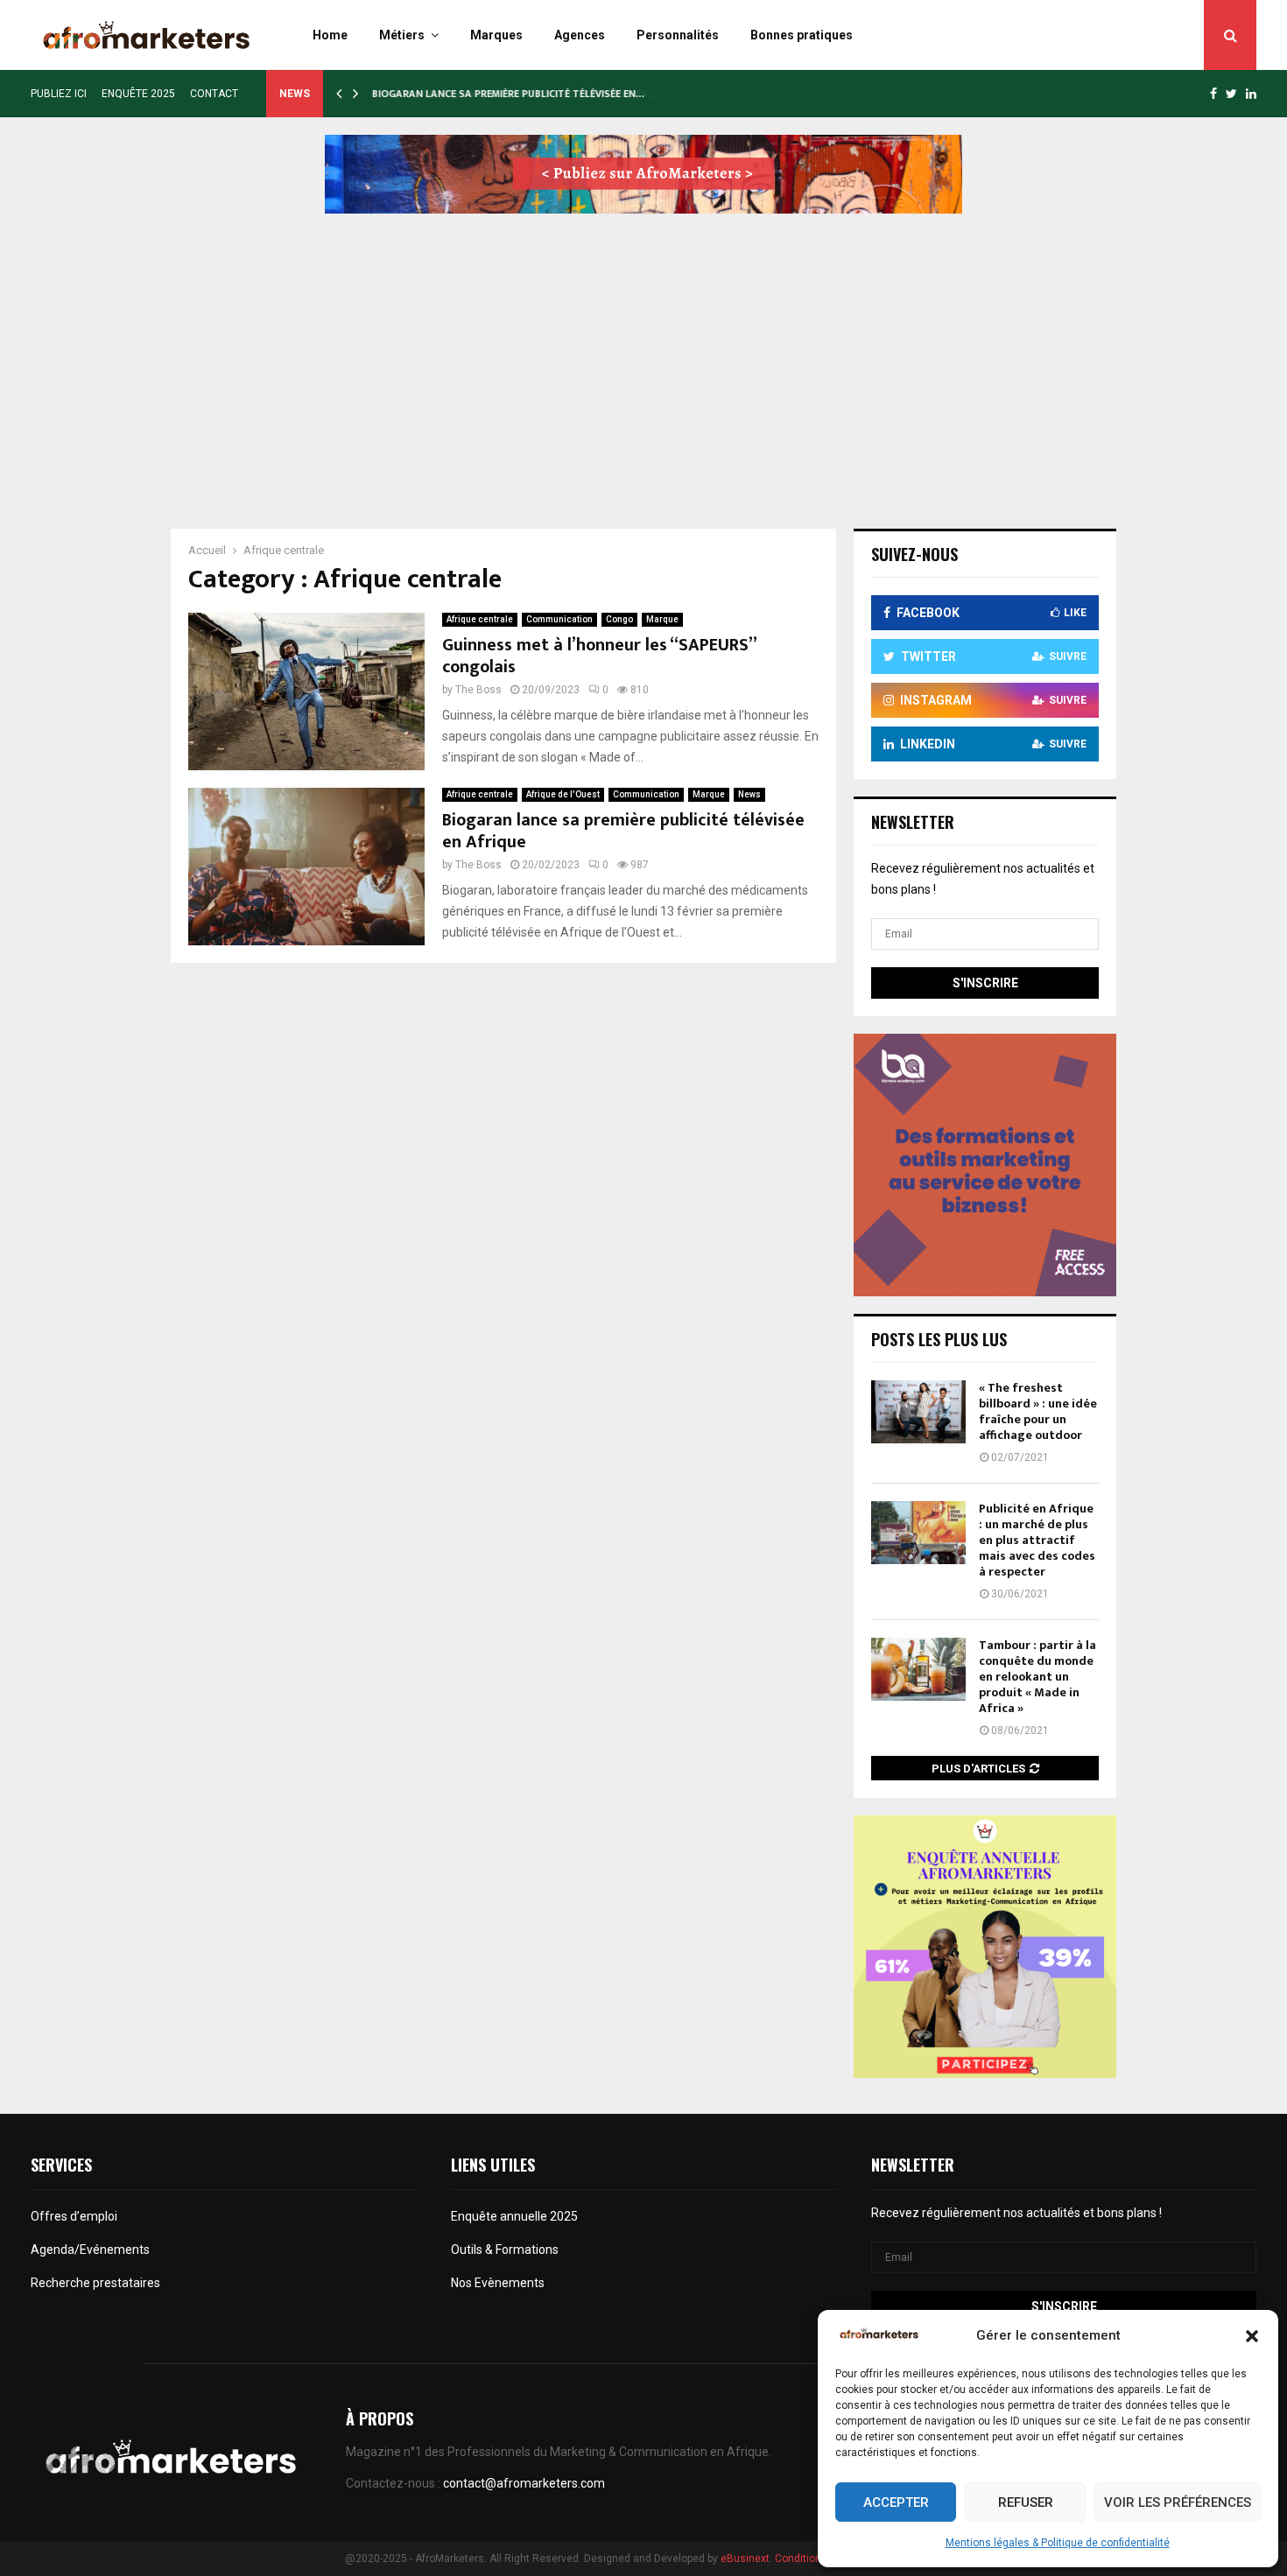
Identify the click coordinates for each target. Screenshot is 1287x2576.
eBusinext (745, 2558)
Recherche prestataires (95, 2283)
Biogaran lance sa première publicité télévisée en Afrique (623, 831)
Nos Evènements (498, 2283)
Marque (662, 619)
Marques (496, 35)
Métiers (402, 35)
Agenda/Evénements (91, 2250)
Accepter (896, 2502)
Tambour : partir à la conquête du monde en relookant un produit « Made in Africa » (1037, 1677)
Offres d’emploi (74, 2216)
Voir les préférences (1178, 2502)
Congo (619, 619)
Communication (559, 619)
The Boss (478, 690)
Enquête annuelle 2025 (514, 2216)
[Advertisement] (643, 354)
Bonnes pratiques (802, 35)
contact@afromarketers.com (524, 2483)
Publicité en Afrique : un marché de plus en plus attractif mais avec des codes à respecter (1037, 1541)
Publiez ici (59, 94)
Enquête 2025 (138, 94)
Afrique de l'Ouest (563, 794)
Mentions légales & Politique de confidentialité (1058, 2543)
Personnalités (678, 35)
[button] (1252, 2336)
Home (330, 35)
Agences (580, 35)
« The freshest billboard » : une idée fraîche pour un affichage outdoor (1038, 1412)
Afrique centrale (480, 619)
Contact (214, 94)
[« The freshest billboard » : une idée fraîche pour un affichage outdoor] (918, 1412)
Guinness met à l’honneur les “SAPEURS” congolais (599, 656)
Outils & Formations (505, 2250)
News (749, 794)
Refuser (1026, 2502)
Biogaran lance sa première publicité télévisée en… (507, 94)
